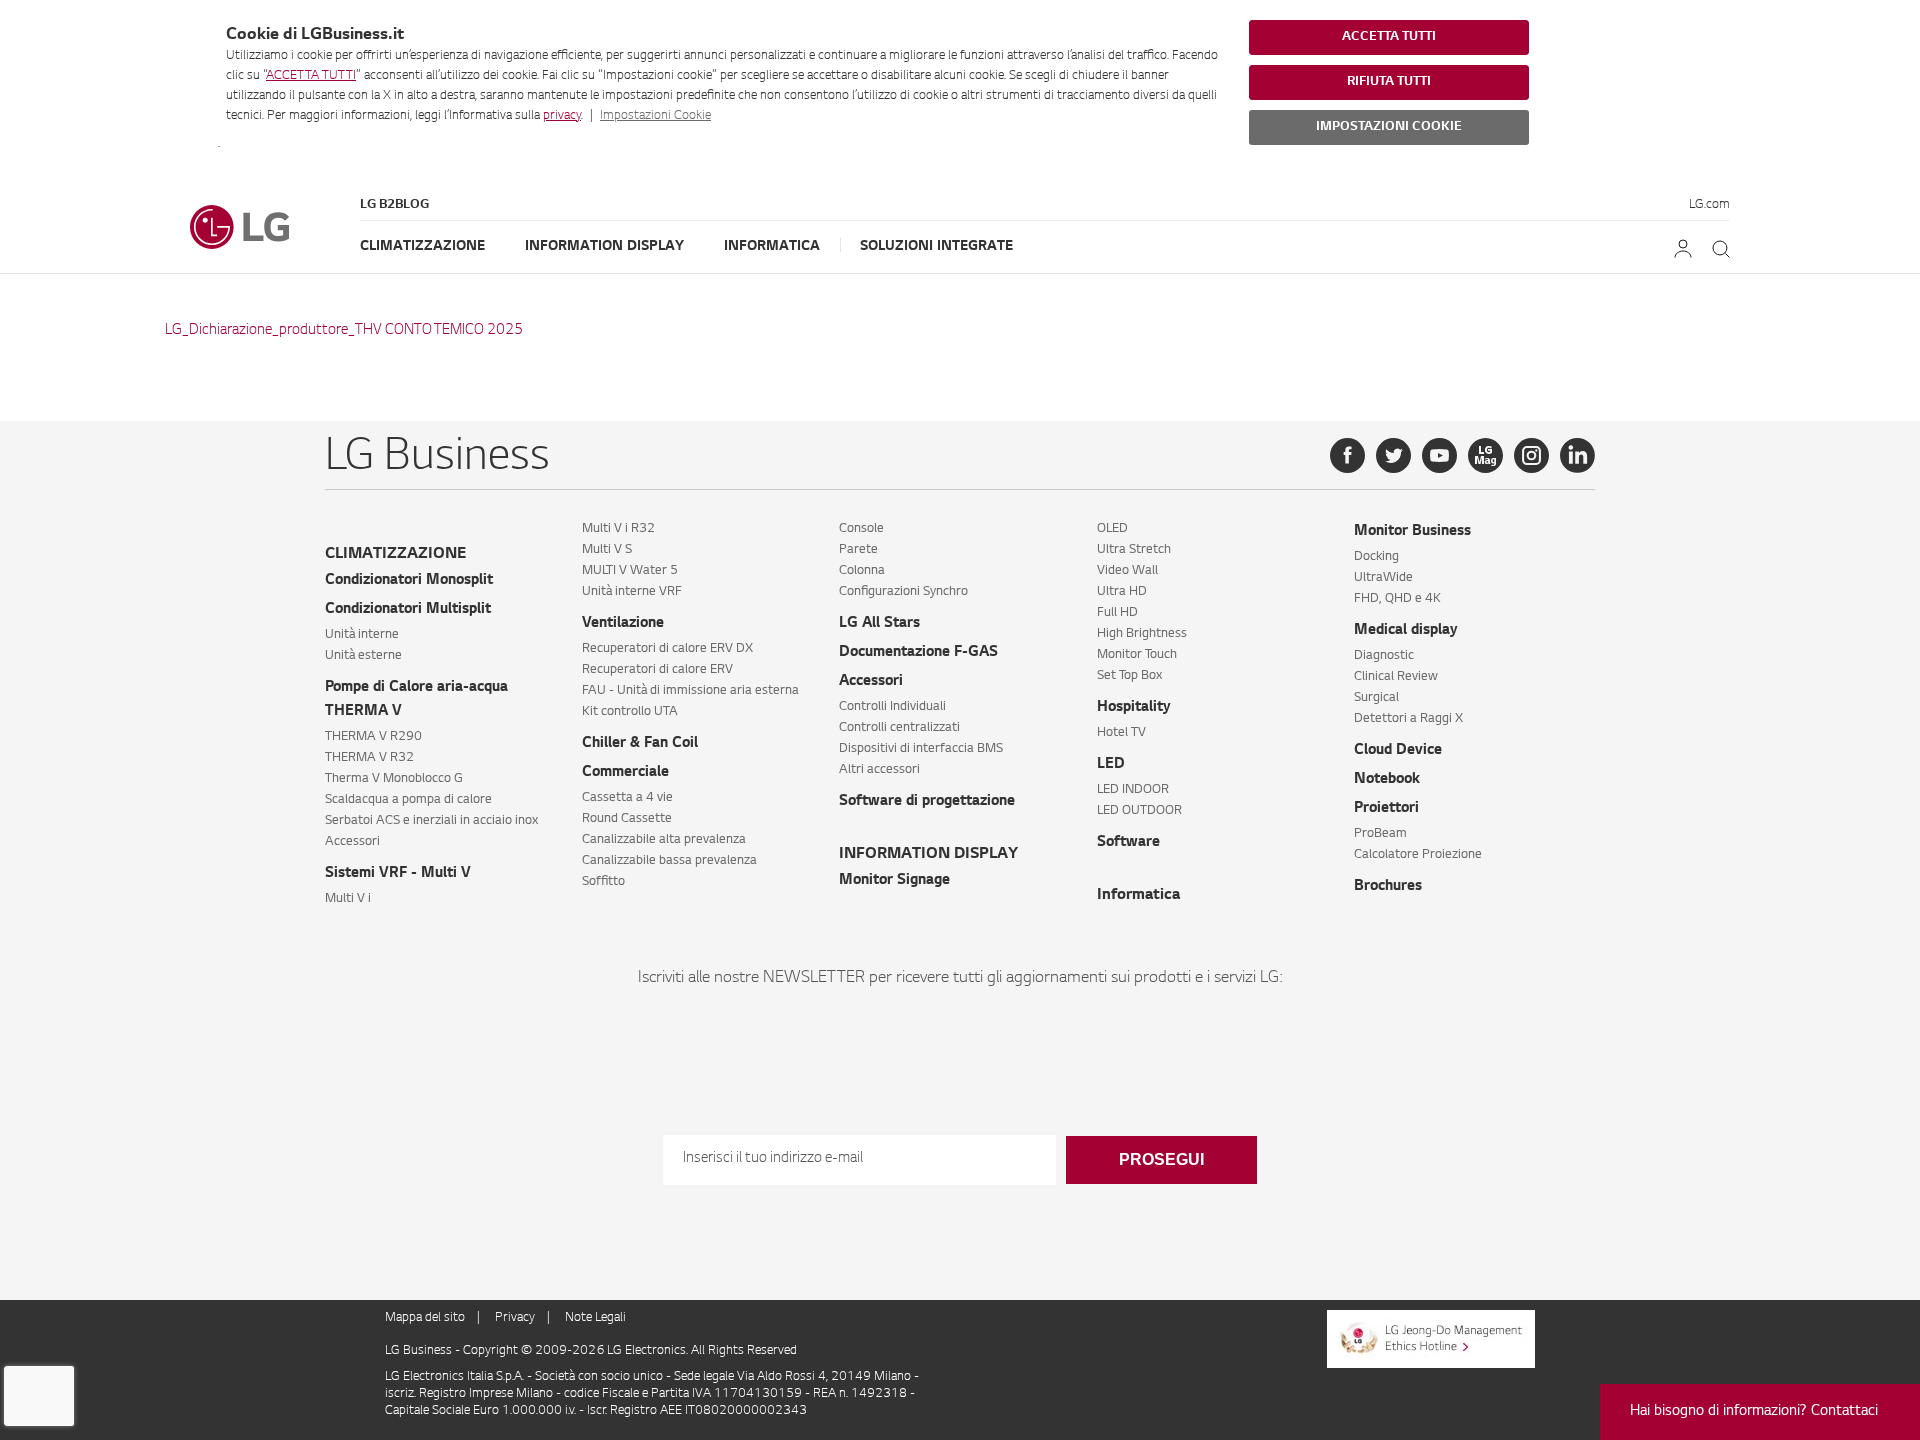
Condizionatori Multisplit (408, 610)
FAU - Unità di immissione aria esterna (690, 691)
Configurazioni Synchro (903, 592)
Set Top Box (1129, 676)
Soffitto (603, 882)
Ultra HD (1122, 592)
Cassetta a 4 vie (627, 798)
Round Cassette (627, 819)
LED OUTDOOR (1139, 811)
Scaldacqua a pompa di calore (408, 800)
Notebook (1387, 780)
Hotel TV (1121, 733)
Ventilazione (623, 624)
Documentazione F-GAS (918, 653)
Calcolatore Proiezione (1418, 855)
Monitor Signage (894, 881)
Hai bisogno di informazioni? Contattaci (1754, 1412)
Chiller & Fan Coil (640, 744)
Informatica (772, 246)
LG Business (420, 1351)
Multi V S (607, 550)
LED (1111, 765)
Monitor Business (1412, 532)
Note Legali (595, 1318)
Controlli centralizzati (899, 728)
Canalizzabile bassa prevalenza (669, 861)
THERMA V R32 (369, 758)
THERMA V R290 (373, 737)
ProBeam (1380, 834)
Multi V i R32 (618, 529)
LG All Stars (879, 624)
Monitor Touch (1137, 655)
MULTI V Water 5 (630, 571)
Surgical (1376, 698)
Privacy (515, 1318)
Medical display (1406, 631)
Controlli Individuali (892, 707)
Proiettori (1386, 809)
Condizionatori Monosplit (409, 581)
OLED (1112, 529)
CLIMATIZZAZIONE (395, 554)
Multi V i (348, 899)
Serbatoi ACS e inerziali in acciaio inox (431, 821)
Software (1128, 843)
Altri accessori (879, 770)
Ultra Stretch (1134, 550)
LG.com (1709, 205)
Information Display (604, 246)
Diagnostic (1384, 656)
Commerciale (625, 773)
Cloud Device (1398, 751)
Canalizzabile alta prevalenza (664, 840)
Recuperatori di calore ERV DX (667, 649)
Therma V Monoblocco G (394, 779)
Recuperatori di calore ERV (657, 670)
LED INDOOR (1133, 790)
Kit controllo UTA (630, 712)
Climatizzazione (422, 246)
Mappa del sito (425, 1318)
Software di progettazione (927, 802)
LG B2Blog (394, 205)
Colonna (862, 571)
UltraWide (1383, 578)
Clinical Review (1396, 677)
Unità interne (362, 635)
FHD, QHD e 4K (1397, 599)
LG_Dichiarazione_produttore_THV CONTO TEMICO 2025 (344, 331)
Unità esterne (363, 656)
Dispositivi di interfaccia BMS (921, 749)
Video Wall (1127, 571)
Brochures (1388, 887)
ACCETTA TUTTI (311, 76)
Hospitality (1134, 708)
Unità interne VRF (632, 592)
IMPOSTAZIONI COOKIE (1389, 127)
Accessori (352, 842)
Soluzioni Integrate (936, 246)
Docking (1376, 557)
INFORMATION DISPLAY (928, 854)
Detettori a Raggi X (1408, 719)
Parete (858, 550)
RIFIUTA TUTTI (1389, 82)
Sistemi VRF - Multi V (398, 874)
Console (861, 529)
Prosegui (1161, 1159)
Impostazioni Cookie (655, 116)
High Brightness (1142, 634)
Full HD (1117, 613)
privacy (562, 116)
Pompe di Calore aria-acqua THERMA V (416, 700)
